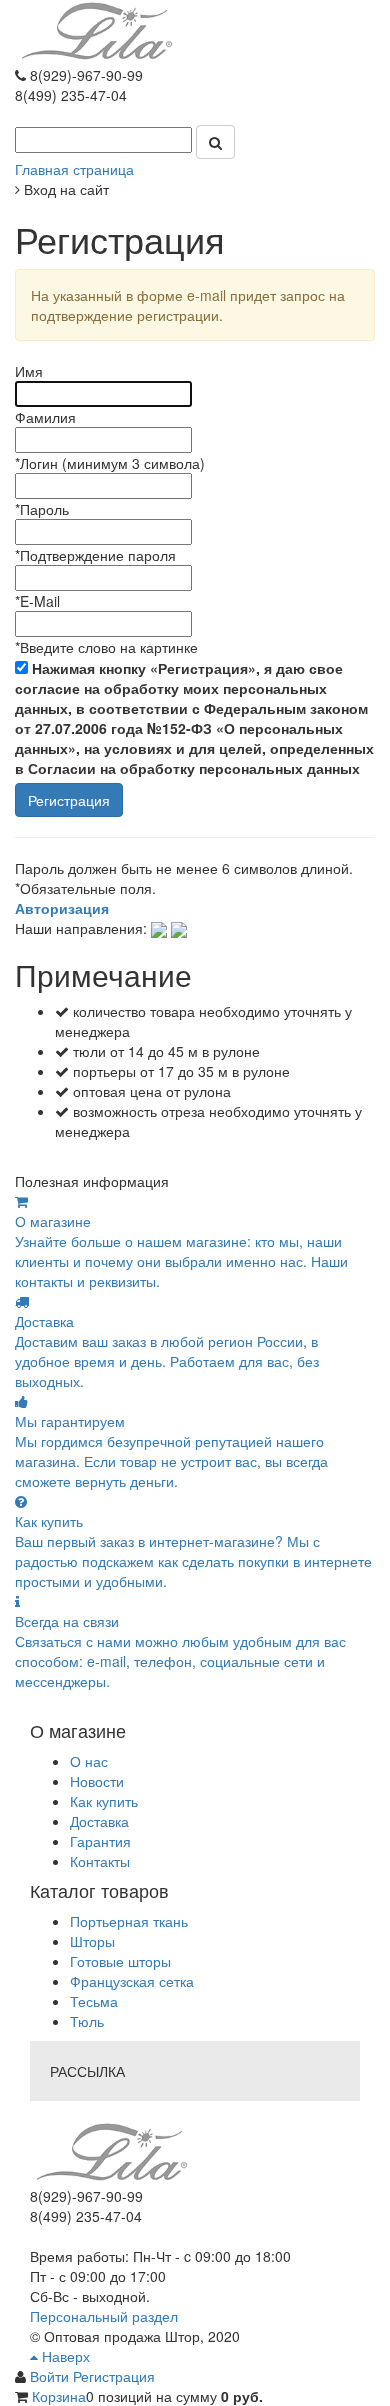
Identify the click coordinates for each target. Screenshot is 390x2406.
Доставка (99, 1821)
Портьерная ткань (129, 1921)
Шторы (92, 1941)
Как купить (104, 1801)
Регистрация (114, 2376)
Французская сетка (132, 1981)
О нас (89, 1761)
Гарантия (100, 1841)
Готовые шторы (120, 1961)
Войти (51, 2376)
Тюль (87, 2021)
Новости (97, 1781)
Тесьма (94, 2001)
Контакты (100, 1861)
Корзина (59, 2396)
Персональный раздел (104, 2316)
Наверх (64, 2356)
